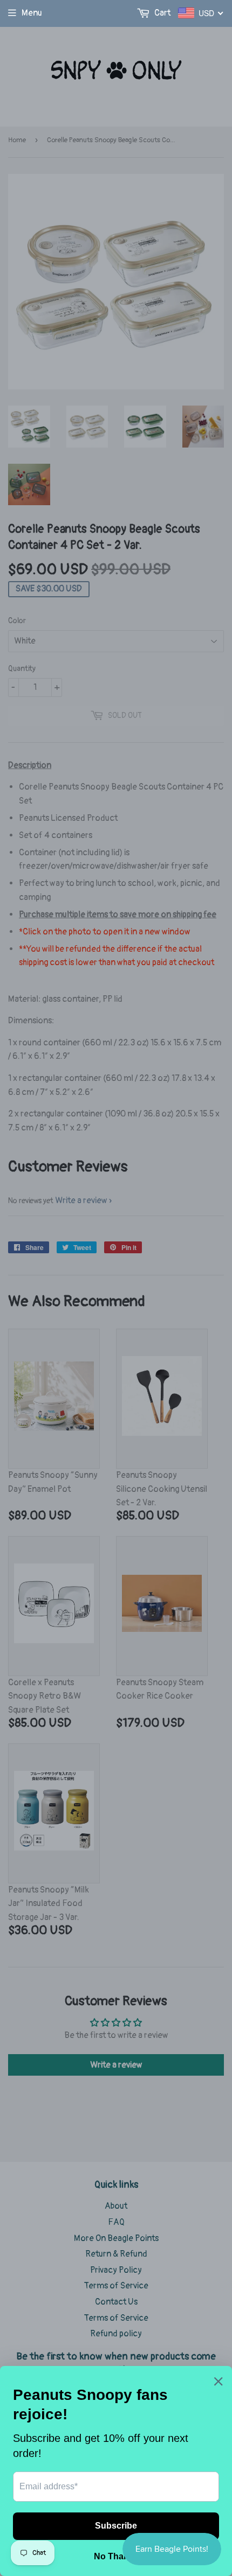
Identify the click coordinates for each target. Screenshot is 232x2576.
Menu (32, 13)
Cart (162, 13)
